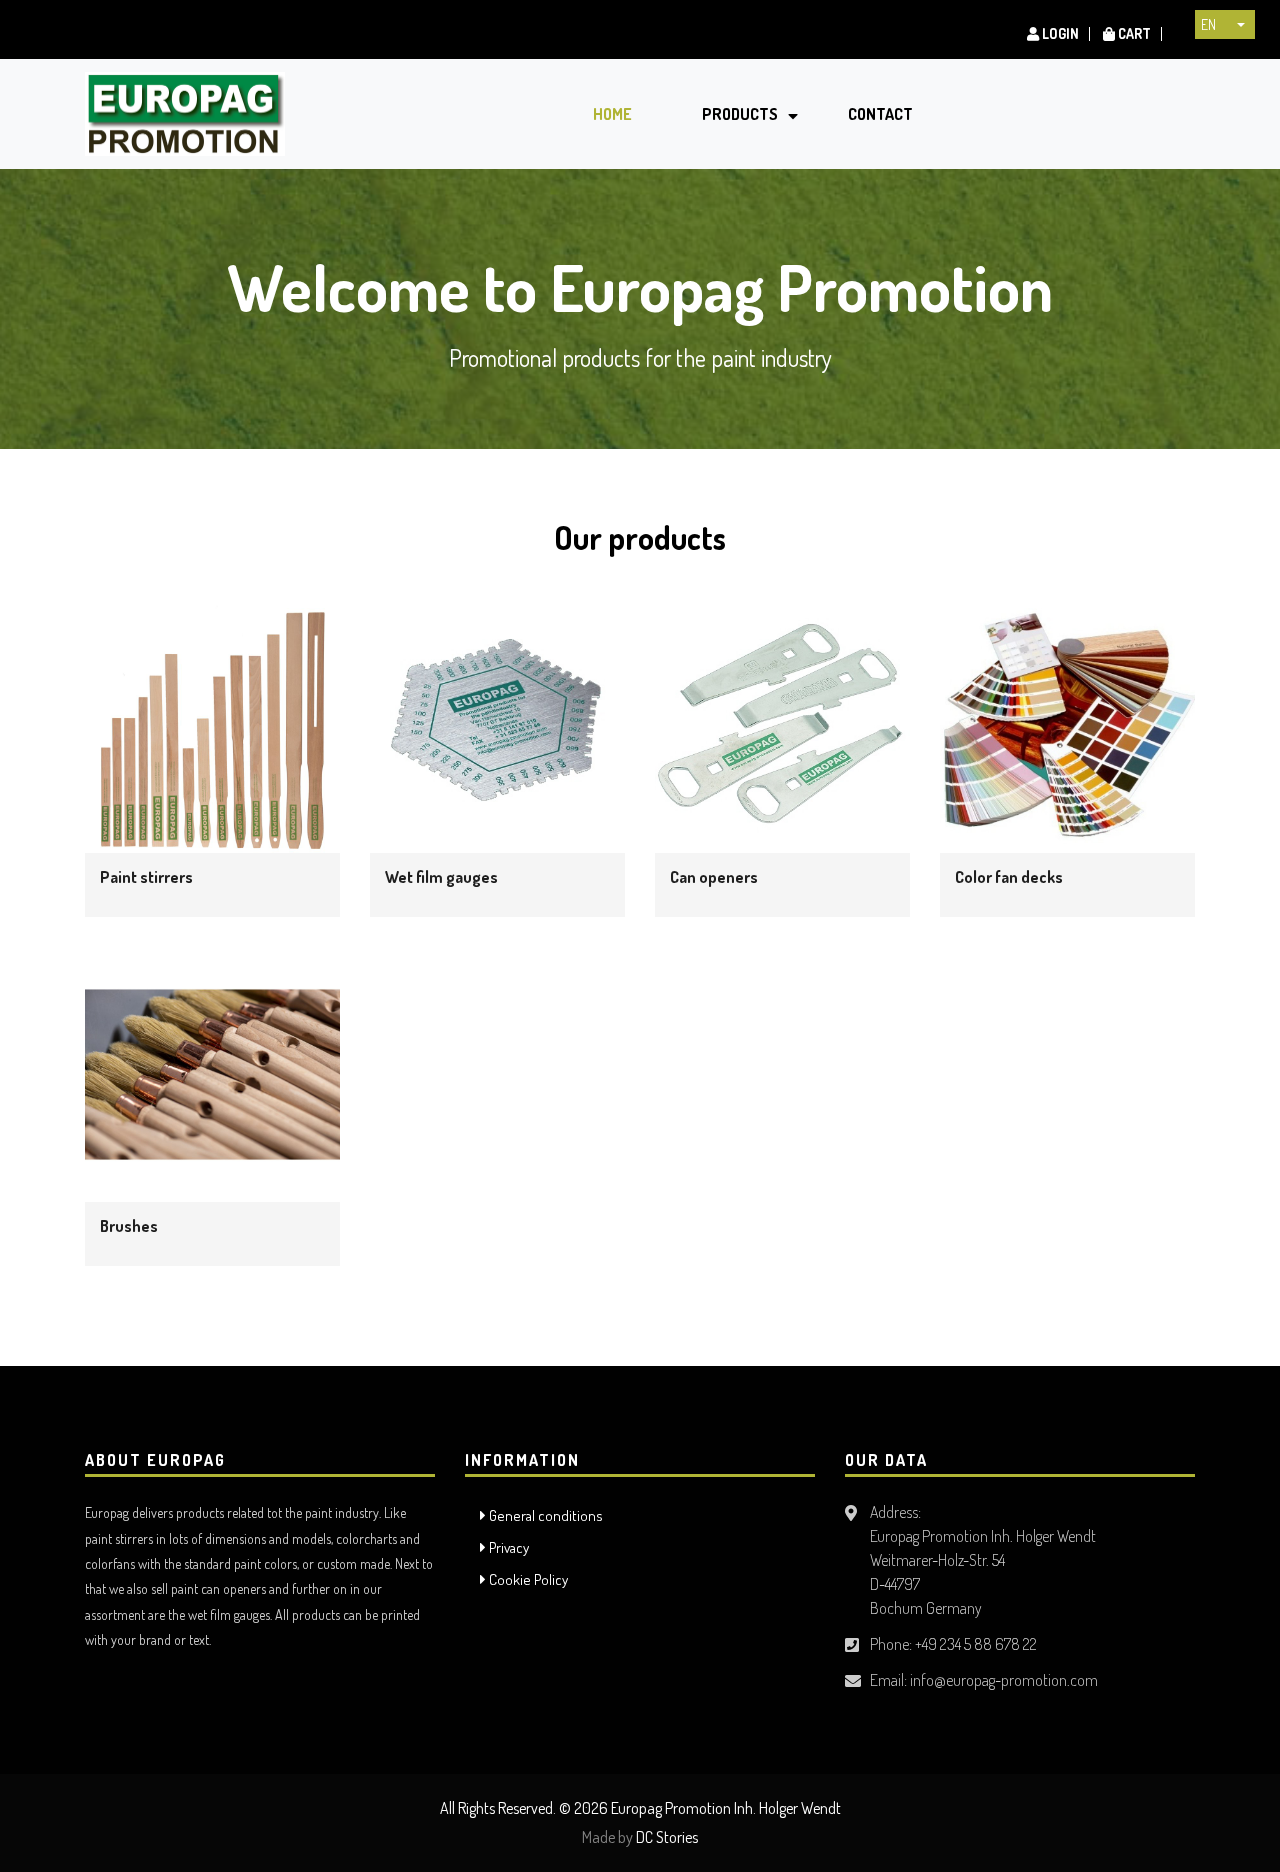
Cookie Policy (527, 1579)
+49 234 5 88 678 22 (976, 1644)
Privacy (507, 1547)
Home (612, 114)
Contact (880, 114)
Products (740, 114)
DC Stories (667, 1837)
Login (1059, 33)
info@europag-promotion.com (1004, 1680)
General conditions (544, 1515)
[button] (1225, 24)
